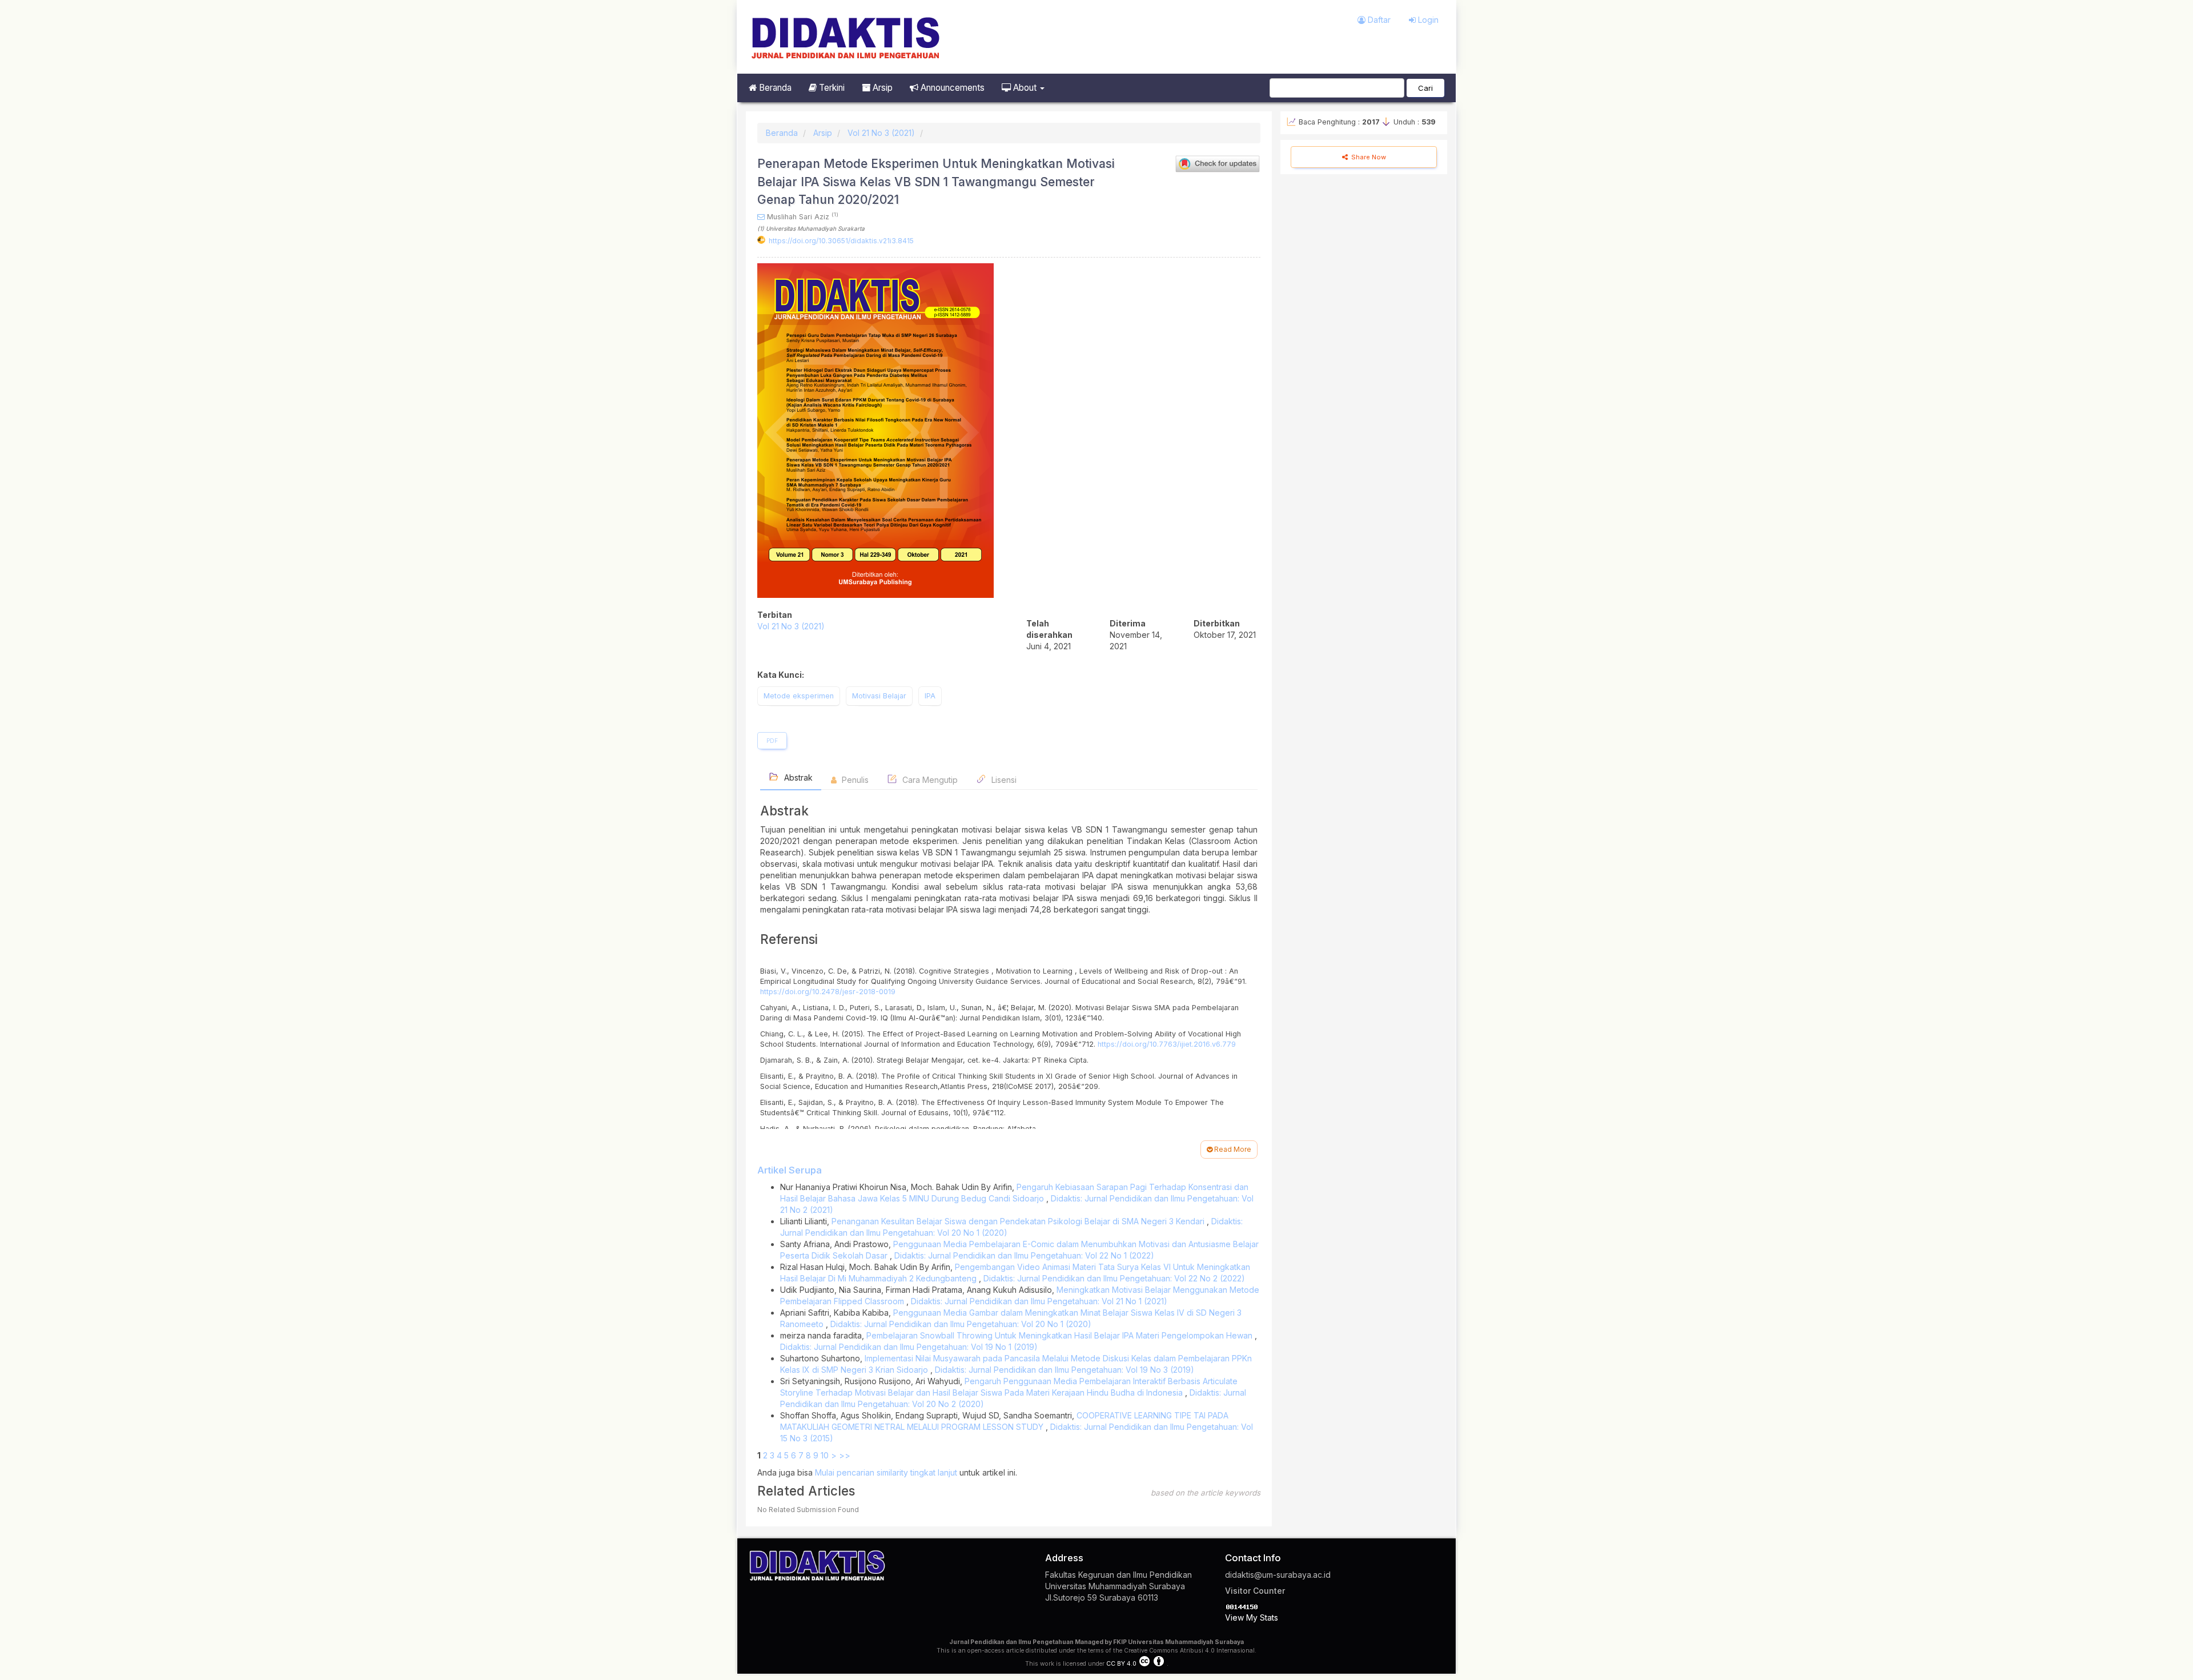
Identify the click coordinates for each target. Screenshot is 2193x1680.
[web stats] (1242, 1606)
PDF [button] (772, 741)
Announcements (951, 88)
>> (845, 1455)
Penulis (854, 780)
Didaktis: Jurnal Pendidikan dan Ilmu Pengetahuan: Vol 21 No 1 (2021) (1039, 1301)
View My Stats (1252, 1617)
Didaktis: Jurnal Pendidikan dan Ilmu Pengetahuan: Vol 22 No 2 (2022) (1114, 1278)
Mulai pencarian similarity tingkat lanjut (886, 1472)
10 (825, 1455)
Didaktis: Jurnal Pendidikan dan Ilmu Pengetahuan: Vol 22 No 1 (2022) (1024, 1255)
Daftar (1378, 20)
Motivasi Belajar (879, 696)
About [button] (1025, 88)
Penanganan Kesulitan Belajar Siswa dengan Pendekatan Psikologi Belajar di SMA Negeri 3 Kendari (1019, 1221)
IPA (930, 696)
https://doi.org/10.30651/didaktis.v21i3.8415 (841, 241)
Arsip (881, 88)
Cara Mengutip (929, 780)
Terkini (831, 88)
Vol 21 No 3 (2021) (881, 133)
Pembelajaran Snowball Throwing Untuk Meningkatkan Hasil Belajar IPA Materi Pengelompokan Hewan (1061, 1335)
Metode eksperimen (799, 696)
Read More (1232, 1149)
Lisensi (1003, 780)
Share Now (1368, 157)
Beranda (774, 88)
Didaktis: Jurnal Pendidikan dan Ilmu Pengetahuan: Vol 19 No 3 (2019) (1065, 1370)
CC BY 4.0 (1121, 1664)
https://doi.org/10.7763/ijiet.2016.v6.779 (1167, 1044)
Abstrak (797, 777)
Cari (1425, 88)
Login (1427, 20)
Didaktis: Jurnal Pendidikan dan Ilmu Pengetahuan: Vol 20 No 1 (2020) (961, 1324)
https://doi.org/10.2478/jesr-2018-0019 (828, 992)
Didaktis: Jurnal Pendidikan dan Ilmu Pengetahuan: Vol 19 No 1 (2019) (909, 1347)
